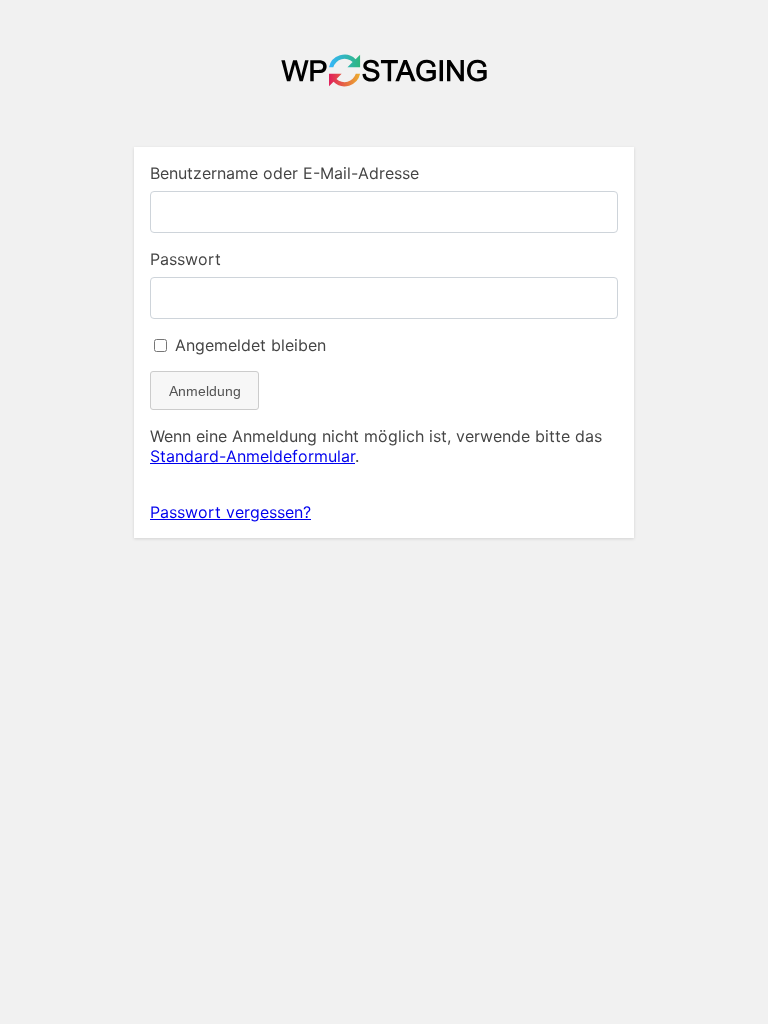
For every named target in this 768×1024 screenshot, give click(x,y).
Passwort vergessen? (230, 512)
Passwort (185, 259)
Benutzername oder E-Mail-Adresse (284, 173)
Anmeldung (205, 391)
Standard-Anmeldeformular (252, 456)
